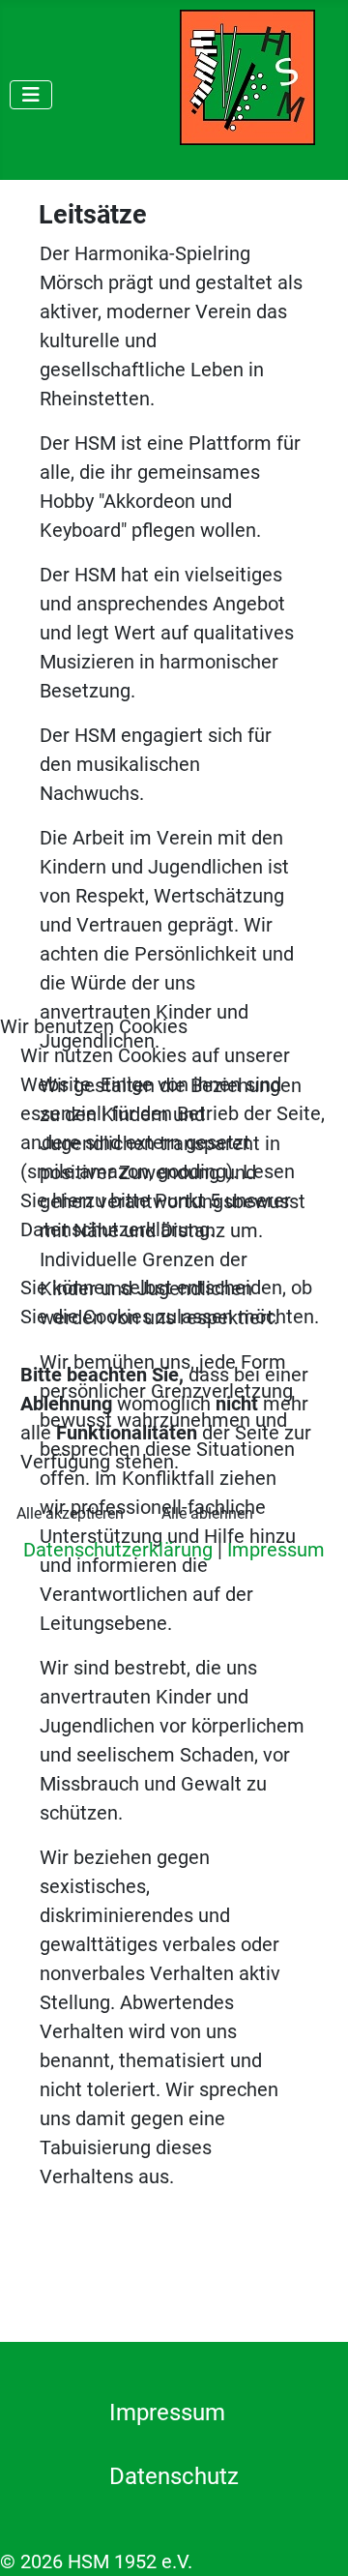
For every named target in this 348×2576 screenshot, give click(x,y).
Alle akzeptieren (70, 1513)
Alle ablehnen (207, 1513)
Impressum (276, 1550)
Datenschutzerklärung (118, 1550)
